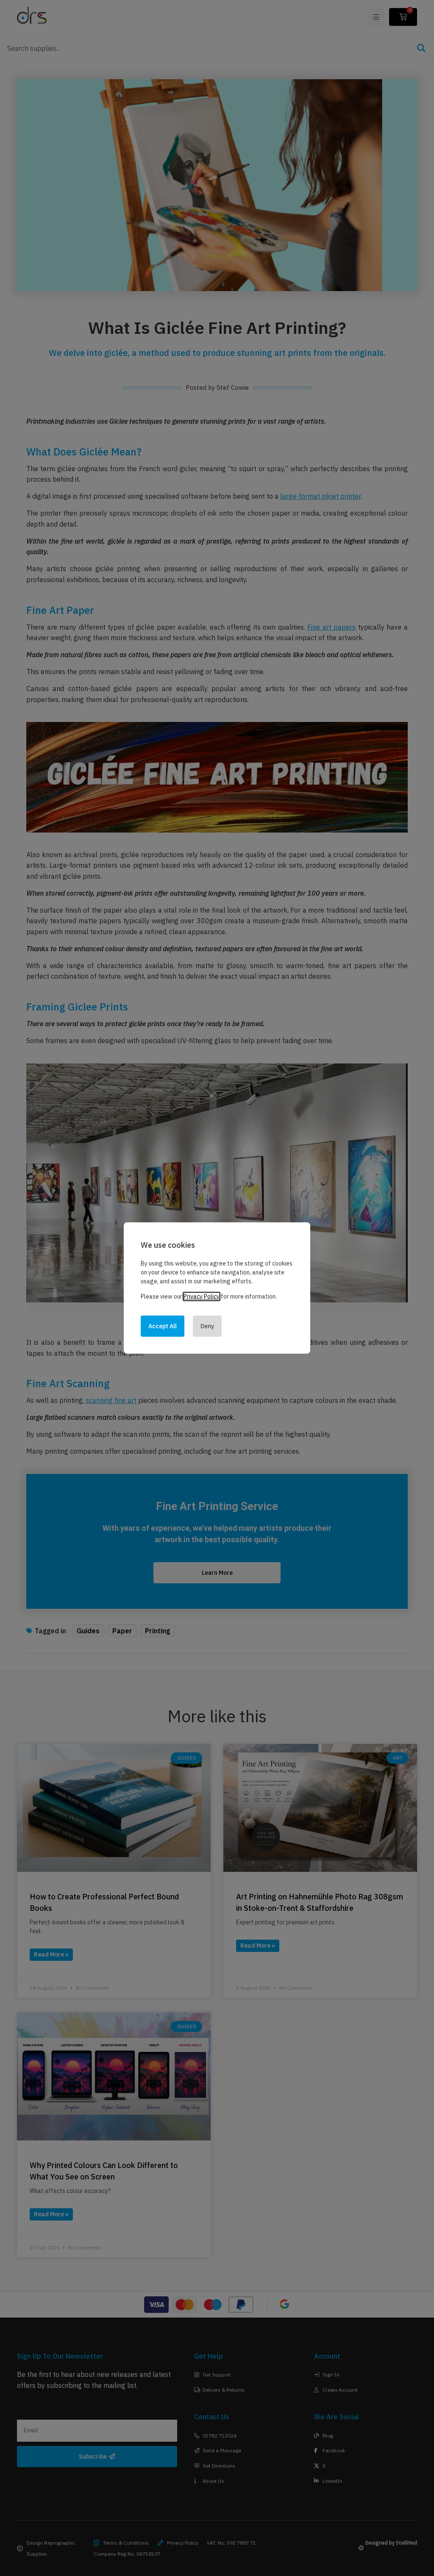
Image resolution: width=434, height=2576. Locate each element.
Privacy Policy (202, 1296)
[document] (217, 1288)
